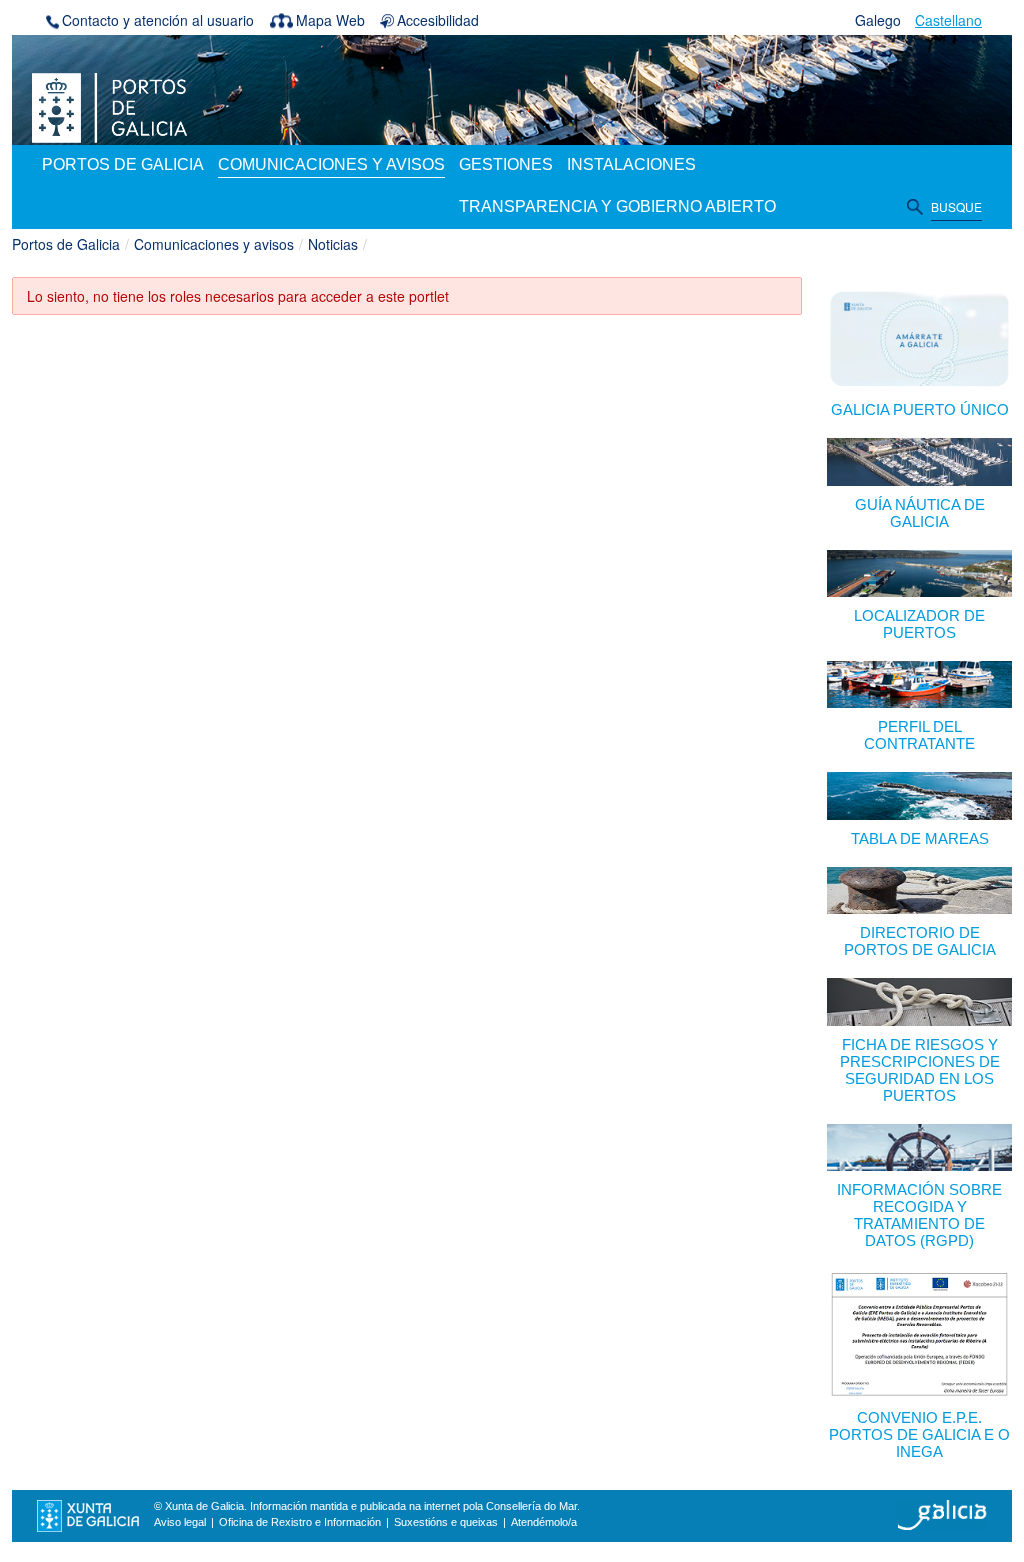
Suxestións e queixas (446, 1522)
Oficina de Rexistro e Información (300, 1522)
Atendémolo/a (544, 1522)
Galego (878, 20)
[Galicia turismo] (942, 1514)
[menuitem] (123, 166)
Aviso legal (180, 1522)
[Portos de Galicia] (109, 106)
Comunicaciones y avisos (214, 244)
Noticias (333, 244)
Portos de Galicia (66, 244)
